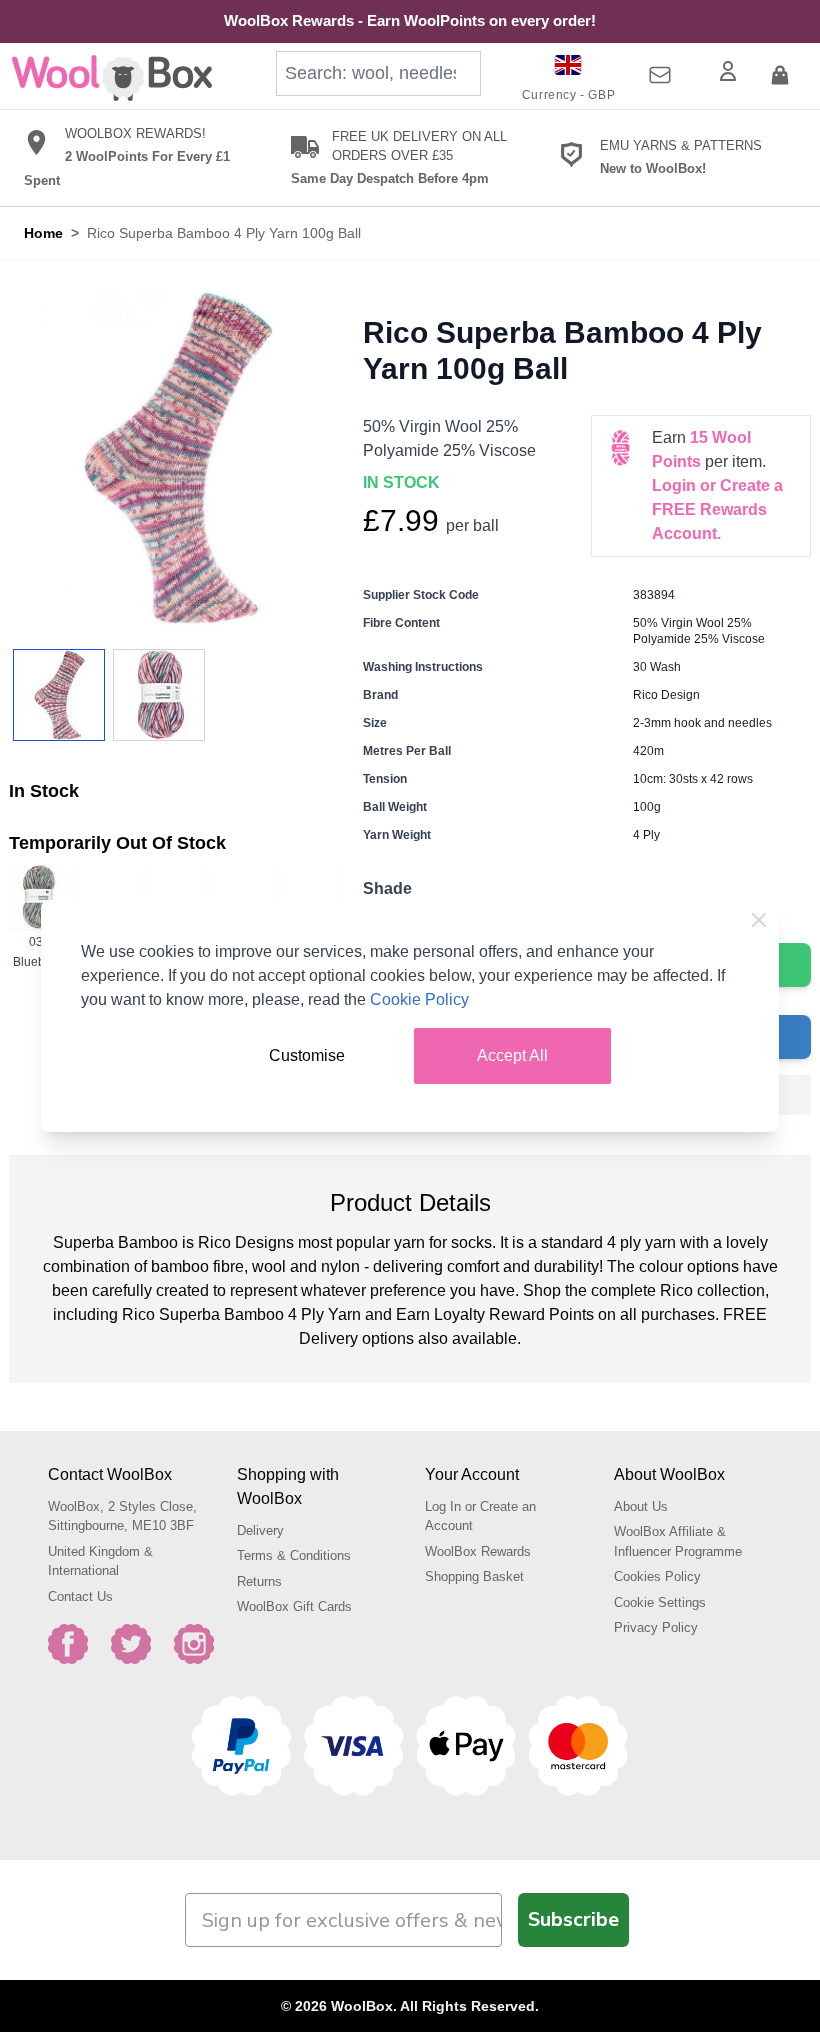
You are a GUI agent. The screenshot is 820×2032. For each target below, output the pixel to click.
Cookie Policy (419, 999)
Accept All (512, 1055)
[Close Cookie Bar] (759, 920)
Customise (307, 1055)
